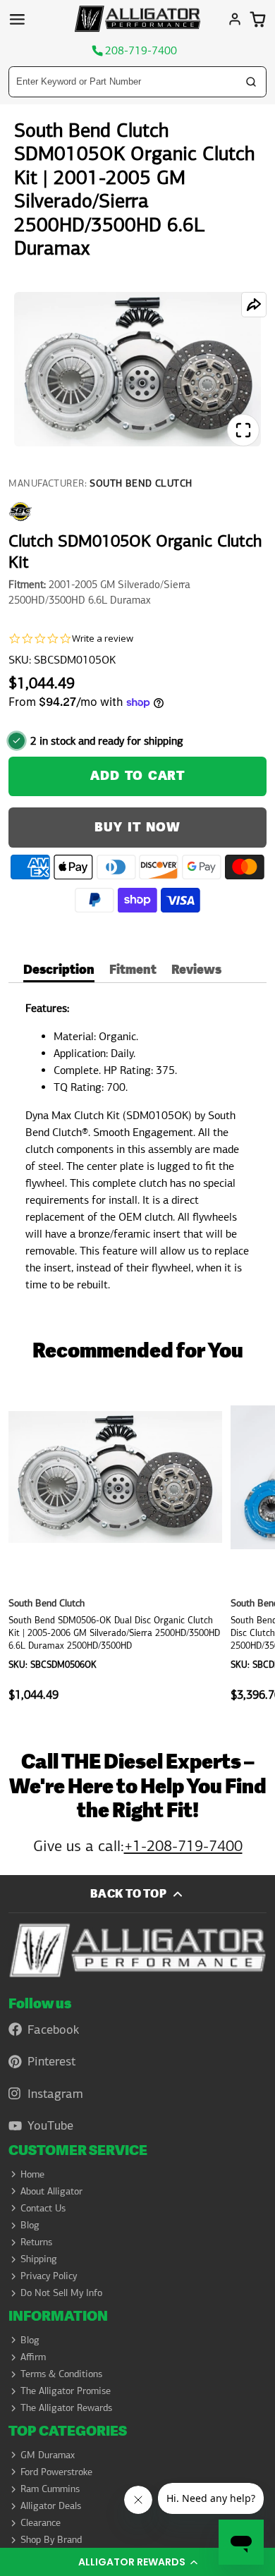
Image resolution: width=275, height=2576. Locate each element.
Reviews (196, 971)
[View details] (137, 1950)
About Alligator (51, 2191)
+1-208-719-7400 (183, 1846)
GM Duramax (48, 2455)
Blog (30, 2225)
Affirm (33, 2357)
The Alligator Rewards (66, 2407)
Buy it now (137, 828)
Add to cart (137, 776)
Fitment (133, 971)
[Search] (251, 82)
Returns (36, 2242)
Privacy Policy (49, 2276)
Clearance (41, 2522)
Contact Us (43, 2208)
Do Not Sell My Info (61, 2293)
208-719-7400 (141, 51)
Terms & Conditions (61, 2374)
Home (32, 2174)
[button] (137, 2562)
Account (235, 19)
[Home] (137, 19)
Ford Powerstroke (56, 2472)
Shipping (39, 2259)
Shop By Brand (51, 2539)
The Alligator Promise (66, 2391)
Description (59, 971)
